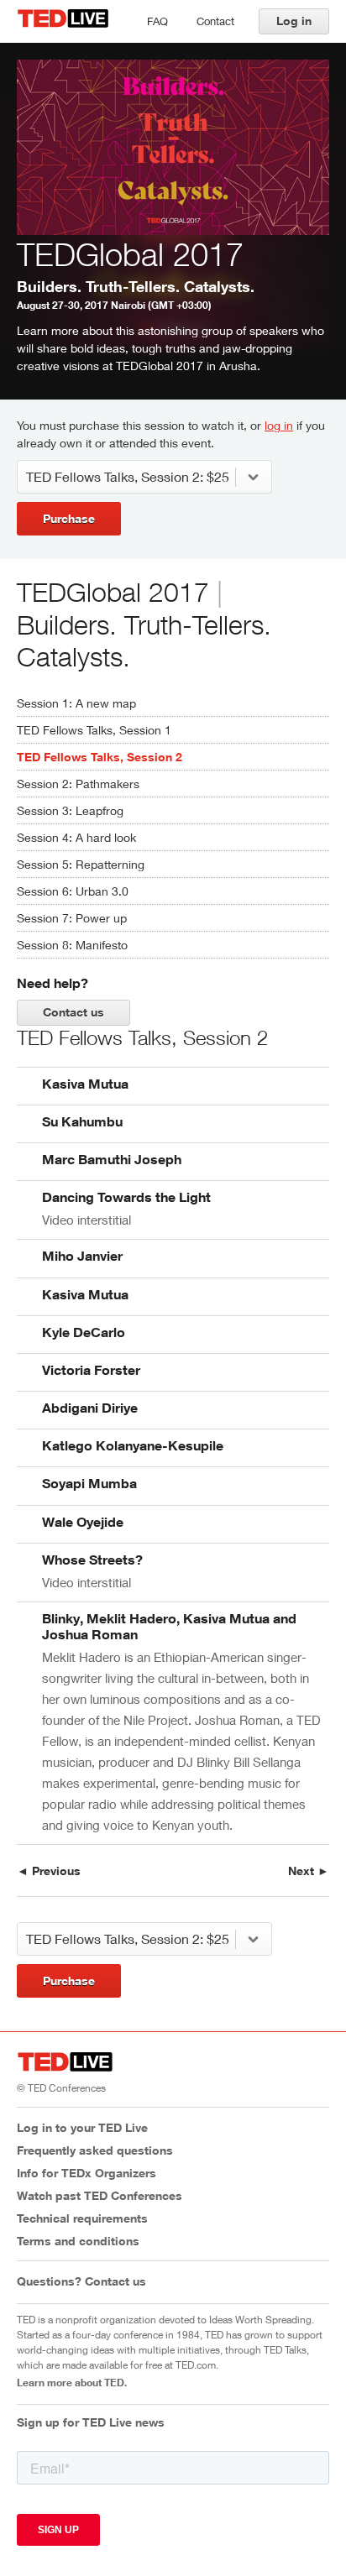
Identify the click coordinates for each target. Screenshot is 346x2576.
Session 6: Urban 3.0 (73, 891)
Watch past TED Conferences (100, 2195)
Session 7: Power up (72, 918)
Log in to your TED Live (82, 2127)
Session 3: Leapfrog (70, 810)
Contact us (73, 1012)
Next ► (309, 1871)
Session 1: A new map (76, 703)
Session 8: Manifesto (72, 945)
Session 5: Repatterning (81, 864)
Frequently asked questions (95, 2150)
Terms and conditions (78, 2241)
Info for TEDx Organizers (86, 2173)
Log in (294, 21)
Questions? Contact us (81, 2281)
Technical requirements (82, 2218)
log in (279, 425)
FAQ (157, 21)
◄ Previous (49, 1871)
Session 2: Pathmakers (78, 784)
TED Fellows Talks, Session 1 (94, 730)
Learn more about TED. (72, 2382)
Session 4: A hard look (76, 837)
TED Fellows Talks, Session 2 (100, 757)
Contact (215, 21)
